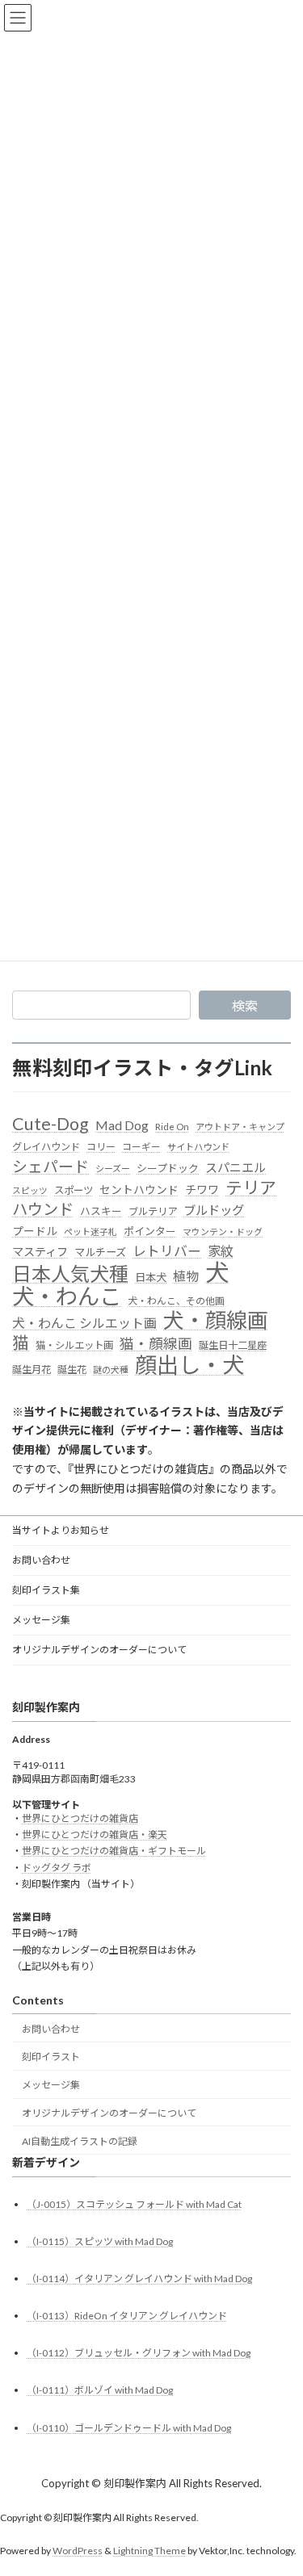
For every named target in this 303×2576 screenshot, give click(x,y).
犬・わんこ (67, 1296)
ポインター (150, 1231)
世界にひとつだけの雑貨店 (80, 1818)
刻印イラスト (51, 2057)
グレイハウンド (46, 1147)
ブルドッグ (214, 1210)
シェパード (50, 1166)
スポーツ (74, 1190)
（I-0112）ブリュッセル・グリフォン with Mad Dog (139, 2353)
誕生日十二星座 (233, 1345)
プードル (35, 1231)
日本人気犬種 (70, 1274)
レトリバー (167, 1251)
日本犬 (151, 1277)
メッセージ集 (41, 1620)
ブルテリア (153, 1211)
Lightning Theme (149, 2551)
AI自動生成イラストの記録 (80, 2140)
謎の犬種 (111, 1370)
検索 (245, 1005)
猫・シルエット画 (74, 1345)
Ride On (172, 1127)
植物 (186, 1276)
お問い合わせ (41, 1560)
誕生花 (72, 1370)
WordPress (78, 2551)
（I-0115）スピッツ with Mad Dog (100, 2241)
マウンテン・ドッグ (223, 1231)
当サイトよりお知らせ (61, 1530)
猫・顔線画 (156, 1344)
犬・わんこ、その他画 (176, 1301)
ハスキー (101, 1211)
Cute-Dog (50, 1125)
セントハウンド (139, 1190)
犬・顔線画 (216, 1321)
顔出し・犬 (189, 1365)
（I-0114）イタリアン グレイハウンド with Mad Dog (139, 2279)
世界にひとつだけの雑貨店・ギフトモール (114, 1851)
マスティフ (40, 1252)
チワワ (202, 1190)
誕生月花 (32, 1370)
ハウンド (43, 1209)
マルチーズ (100, 1252)
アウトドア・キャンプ (240, 1127)
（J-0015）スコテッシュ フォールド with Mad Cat (134, 2203)
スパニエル (236, 1167)
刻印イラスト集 (46, 1590)
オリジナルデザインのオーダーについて (99, 1650)
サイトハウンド (198, 1147)
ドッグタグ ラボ (57, 1867)
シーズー (113, 1169)
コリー (101, 1147)
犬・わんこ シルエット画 (84, 1323)
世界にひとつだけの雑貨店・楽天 (95, 1835)
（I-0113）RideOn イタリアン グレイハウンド (127, 2316)
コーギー (141, 1147)
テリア (251, 1188)
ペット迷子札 (90, 1231)
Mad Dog (122, 1125)
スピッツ (30, 1190)
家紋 (221, 1251)
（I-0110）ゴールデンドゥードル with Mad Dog (129, 2427)
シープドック (168, 1168)
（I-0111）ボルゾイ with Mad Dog (100, 2390)
